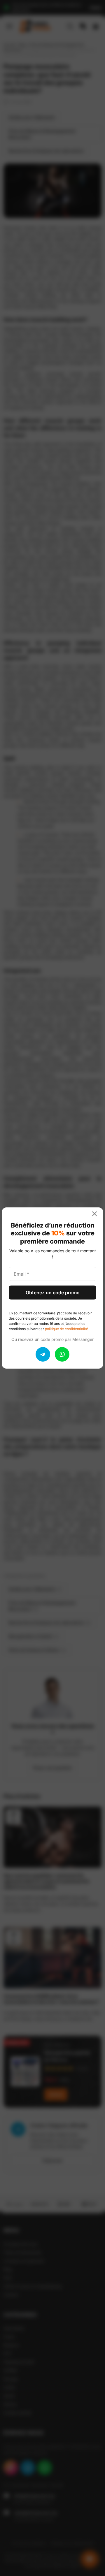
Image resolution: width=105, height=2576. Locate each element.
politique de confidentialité (66, 1329)
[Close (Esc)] (97, 1214)
